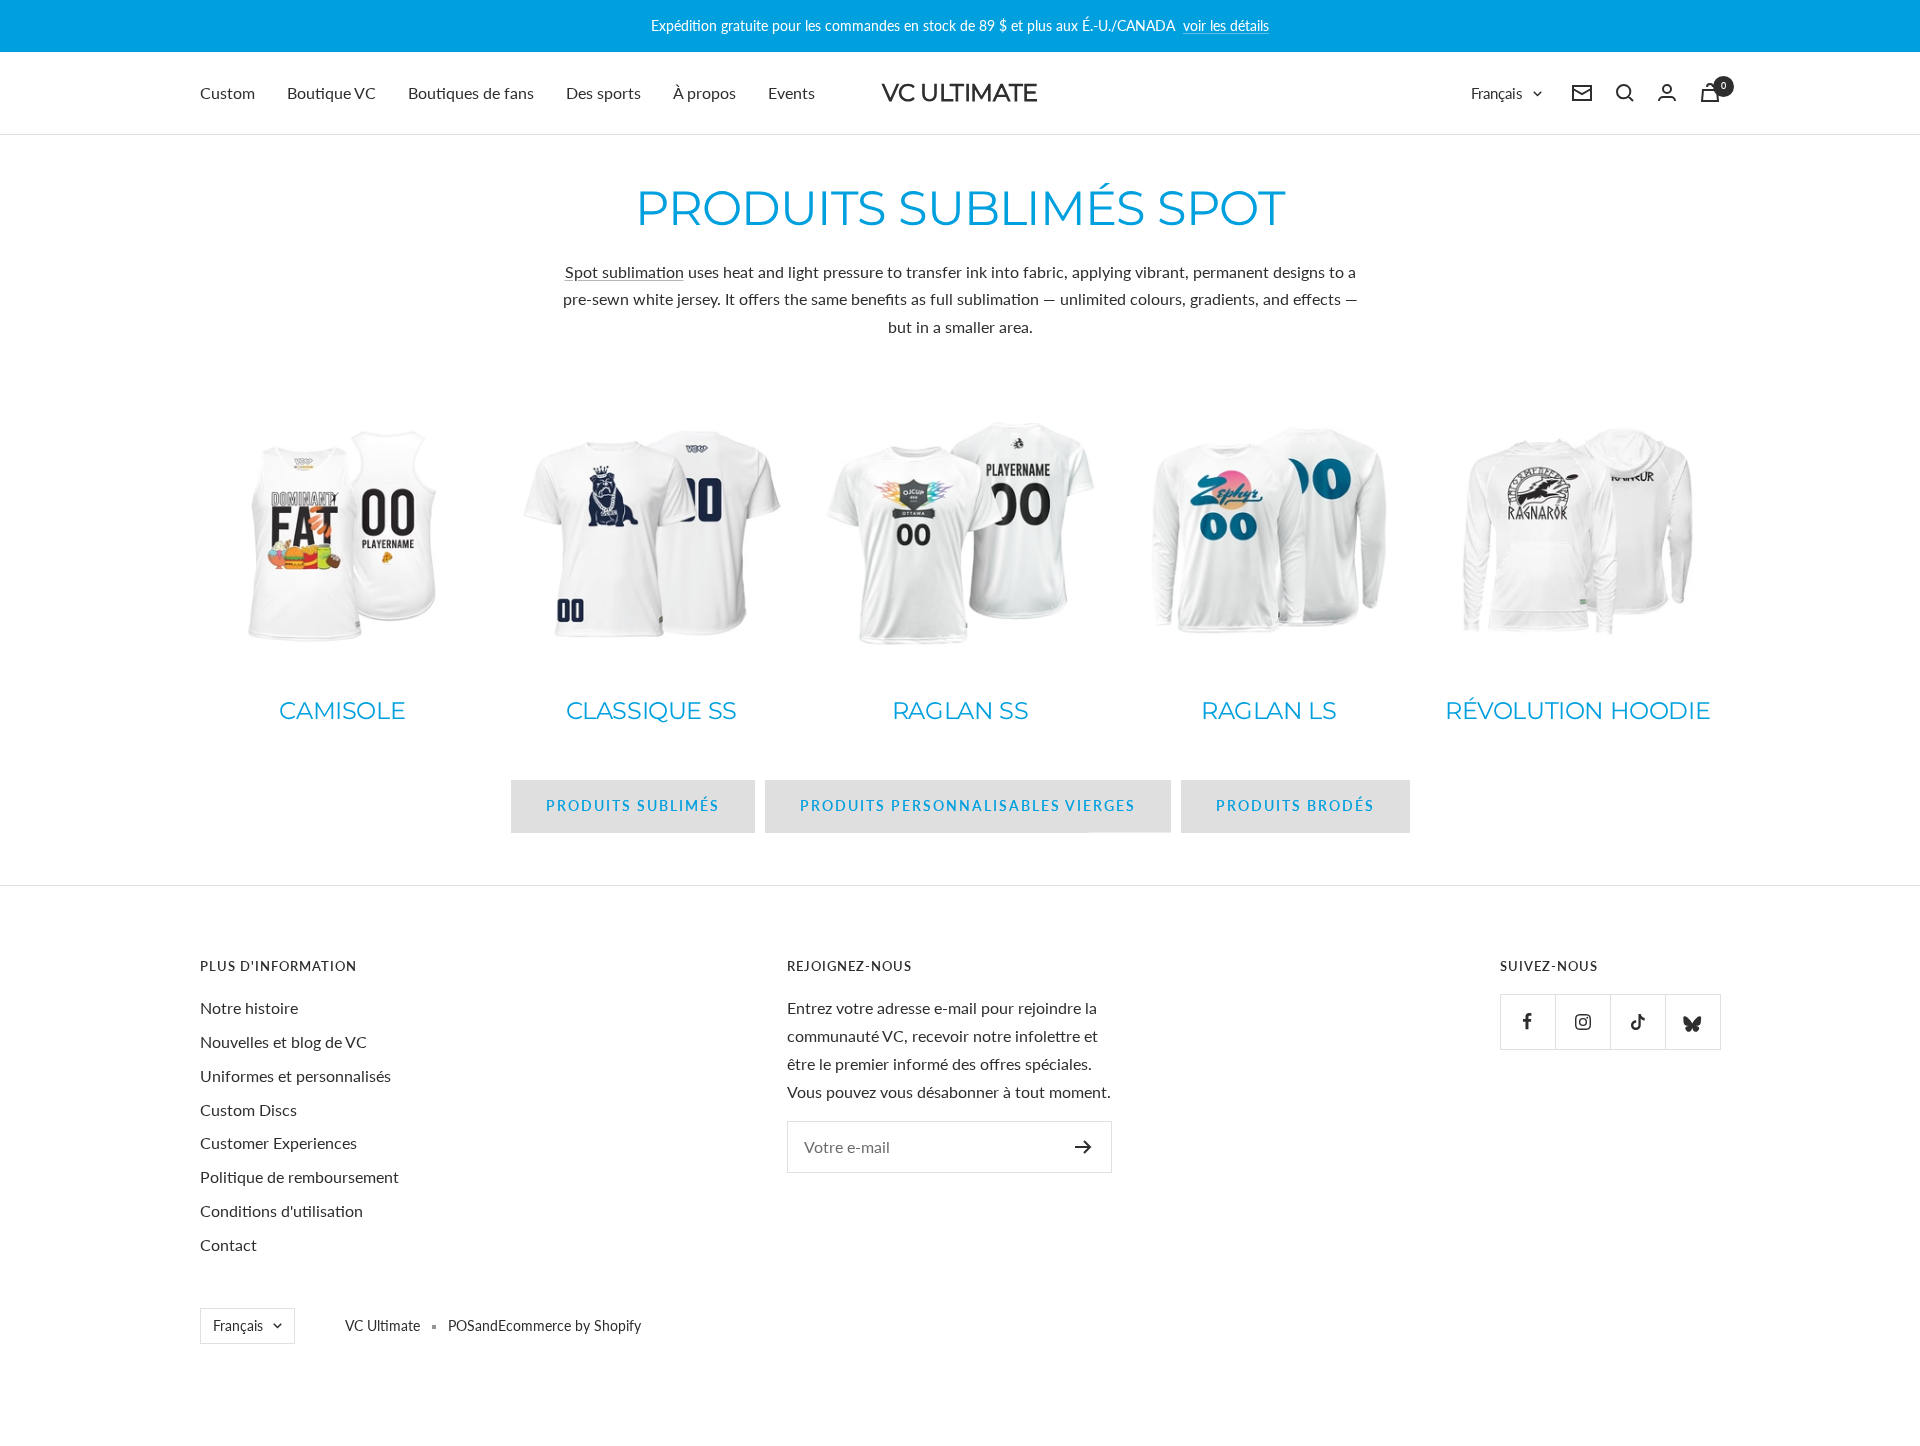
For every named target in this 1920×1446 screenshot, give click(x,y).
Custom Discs (248, 1109)
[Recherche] (1625, 93)
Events (791, 92)
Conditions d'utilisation (281, 1210)
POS (461, 1325)
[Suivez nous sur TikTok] (1637, 1021)
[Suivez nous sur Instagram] (1582, 1021)
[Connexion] (1667, 92)
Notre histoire (249, 1007)
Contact (228, 1244)
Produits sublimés (633, 805)
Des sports (603, 92)
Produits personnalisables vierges (968, 805)
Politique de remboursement (299, 1176)
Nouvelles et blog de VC (283, 1041)
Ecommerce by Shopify (569, 1325)
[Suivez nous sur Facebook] (1527, 1021)
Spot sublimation (624, 271)
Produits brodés (1295, 805)
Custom (227, 92)
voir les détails (1226, 25)
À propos (704, 92)
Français (1497, 93)
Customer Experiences (278, 1142)
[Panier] (1710, 92)
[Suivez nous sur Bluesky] (1692, 1021)
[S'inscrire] (1083, 1147)
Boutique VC (331, 92)
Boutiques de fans (471, 92)
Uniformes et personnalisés (295, 1075)
